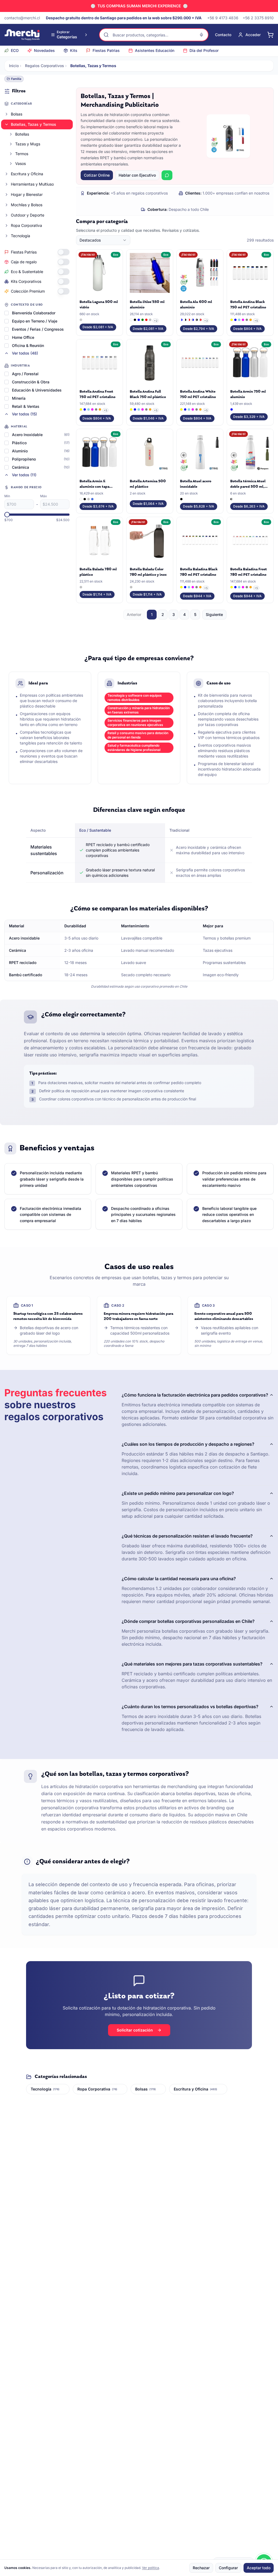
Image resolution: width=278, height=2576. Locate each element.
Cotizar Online (97, 175)
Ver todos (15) (24, 414)
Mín (7, 496)
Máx (44, 496)
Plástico (19, 443)
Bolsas (17, 114)
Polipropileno (24, 459)
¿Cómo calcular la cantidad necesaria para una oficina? (179, 1579)
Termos (22, 154)
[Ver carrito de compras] (270, 35)
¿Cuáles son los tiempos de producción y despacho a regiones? (188, 1444)
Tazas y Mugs (28, 144)
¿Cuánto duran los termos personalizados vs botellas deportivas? (190, 1707)
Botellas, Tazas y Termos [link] (93, 66)
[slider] (7, 515)
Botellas (22, 134)
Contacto (223, 35)
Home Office (23, 337)
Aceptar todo (259, 2568)
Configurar (228, 2568)
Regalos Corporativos (45, 66)
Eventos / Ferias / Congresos (38, 329)
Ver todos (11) (24, 475)
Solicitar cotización (135, 2030)
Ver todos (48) (25, 353)
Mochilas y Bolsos (27, 205)
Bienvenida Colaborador (34, 313)
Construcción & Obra (31, 382)
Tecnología (20, 236)
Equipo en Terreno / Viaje (35, 321)
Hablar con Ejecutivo (137, 175)
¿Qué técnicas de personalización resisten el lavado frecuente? (187, 1536)
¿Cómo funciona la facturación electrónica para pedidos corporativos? (195, 1395)
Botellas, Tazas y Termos (34, 124)
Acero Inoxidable (27, 435)
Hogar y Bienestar (27, 194)
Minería (19, 398)
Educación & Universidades (37, 390)
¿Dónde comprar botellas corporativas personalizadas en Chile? (188, 1621)
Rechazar (201, 2568)
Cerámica (20, 467)
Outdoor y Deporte (28, 215)
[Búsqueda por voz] (201, 35)
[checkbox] (7, 313)
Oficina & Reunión (28, 345)
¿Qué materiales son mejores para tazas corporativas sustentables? (192, 1664)
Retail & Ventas (26, 406)
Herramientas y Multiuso (32, 184)
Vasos (20, 163)
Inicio (14, 66)
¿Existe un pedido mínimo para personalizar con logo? (178, 1493)
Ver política (151, 2568)
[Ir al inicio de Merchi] (22, 35)
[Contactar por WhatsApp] (167, 175)
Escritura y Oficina (27, 174)
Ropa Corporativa (26, 225)
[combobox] (103, 240)
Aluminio (20, 451)
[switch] (64, 252)
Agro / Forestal (25, 374)
